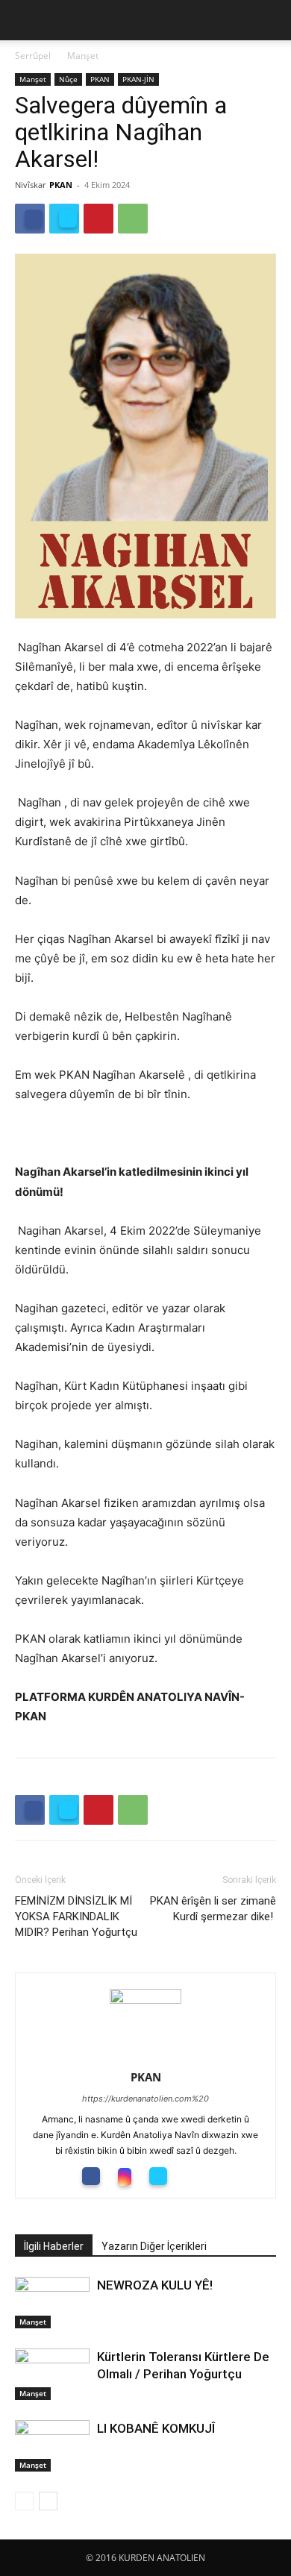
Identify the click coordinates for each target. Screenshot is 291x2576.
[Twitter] (64, 219)
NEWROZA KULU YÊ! (159, 2285)
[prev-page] (24, 2501)
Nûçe (68, 79)
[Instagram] (130, 2177)
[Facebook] (30, 219)
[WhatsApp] (133, 219)
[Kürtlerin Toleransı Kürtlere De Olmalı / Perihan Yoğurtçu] (52, 2374)
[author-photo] (145, 2000)
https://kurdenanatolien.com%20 (145, 2099)
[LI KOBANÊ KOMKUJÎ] (52, 2446)
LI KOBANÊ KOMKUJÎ (156, 2428)
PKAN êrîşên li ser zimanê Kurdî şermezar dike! (213, 1909)
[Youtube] (197, 2175)
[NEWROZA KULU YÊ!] (52, 2303)
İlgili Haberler (54, 2246)
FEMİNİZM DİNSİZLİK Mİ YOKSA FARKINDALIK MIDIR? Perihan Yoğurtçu (76, 1917)
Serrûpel (33, 56)
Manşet (83, 56)
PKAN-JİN (138, 79)
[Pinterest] (98, 219)
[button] (25, 20)
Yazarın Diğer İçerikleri (154, 2246)
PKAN (100, 79)
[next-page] (48, 2501)
